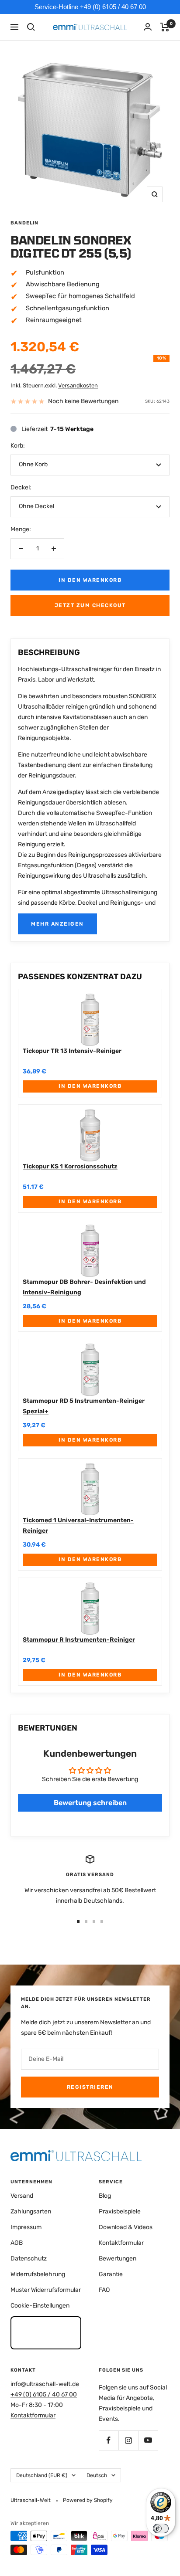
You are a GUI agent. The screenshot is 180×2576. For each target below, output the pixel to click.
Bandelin (24, 223)
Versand (22, 2196)
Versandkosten (78, 385)
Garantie (111, 2274)
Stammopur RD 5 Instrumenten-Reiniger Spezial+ (84, 1406)
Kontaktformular (121, 2243)
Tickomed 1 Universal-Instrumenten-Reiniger (78, 1526)
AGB (17, 2243)
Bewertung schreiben (90, 1803)
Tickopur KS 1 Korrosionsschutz (70, 1166)
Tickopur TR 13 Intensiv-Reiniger (72, 1051)
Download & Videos (126, 2227)
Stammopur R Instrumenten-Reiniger (79, 1640)
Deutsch (97, 2475)
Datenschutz (29, 2259)
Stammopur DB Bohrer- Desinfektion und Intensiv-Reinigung (84, 1287)
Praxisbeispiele (120, 2211)
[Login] (148, 27)
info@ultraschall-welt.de (45, 2384)
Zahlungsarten (31, 2211)
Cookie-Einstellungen (40, 2306)
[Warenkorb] (165, 27)
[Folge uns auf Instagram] (128, 2440)
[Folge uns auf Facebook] (109, 2440)
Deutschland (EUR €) (42, 2475)
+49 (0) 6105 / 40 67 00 (44, 2394)
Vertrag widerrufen (46, 2332)
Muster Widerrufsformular (46, 2290)
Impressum (26, 2227)
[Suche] (31, 27)
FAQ (104, 2290)
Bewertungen (118, 2259)
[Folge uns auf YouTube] (148, 2440)
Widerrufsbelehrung (38, 2274)
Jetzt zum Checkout (90, 605)
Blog (105, 2196)
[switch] (161, 2528)
